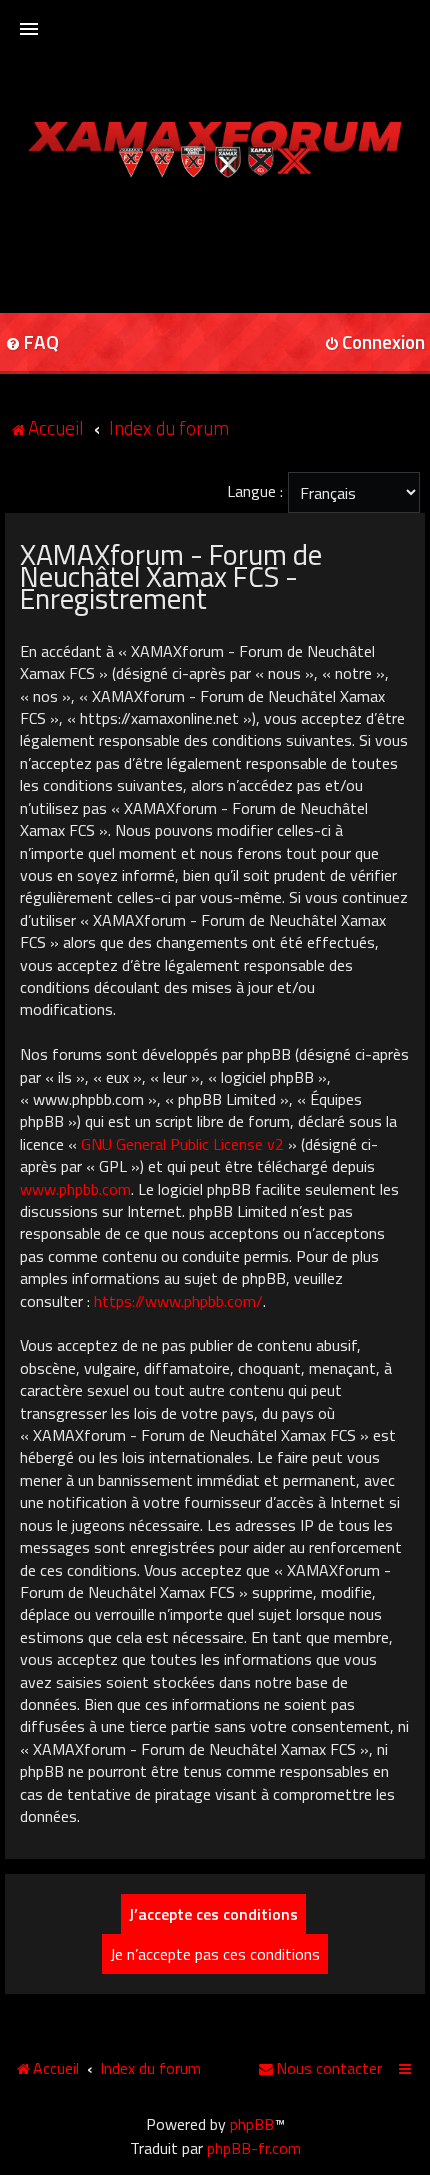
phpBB (252, 2124)
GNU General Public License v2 (182, 1144)
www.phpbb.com (75, 1189)
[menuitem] (320, 2068)
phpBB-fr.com (254, 2148)
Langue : (255, 491)
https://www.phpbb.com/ (178, 1301)
